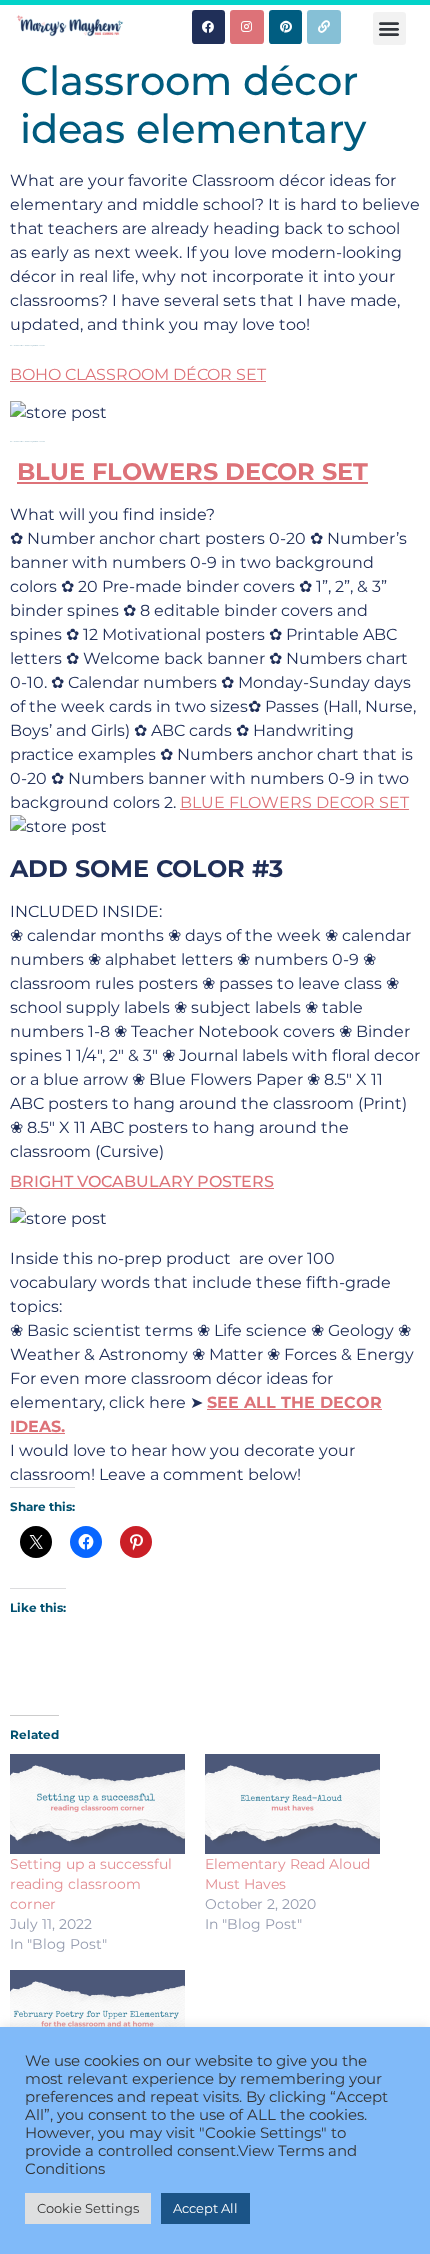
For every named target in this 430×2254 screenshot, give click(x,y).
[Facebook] (209, 27)
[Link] (324, 27)
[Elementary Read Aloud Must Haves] (292, 1804)
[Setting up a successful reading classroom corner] (97, 1804)
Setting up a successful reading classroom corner (91, 1884)
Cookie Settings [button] (88, 2208)
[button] (389, 28)
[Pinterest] (286, 27)
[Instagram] (247, 27)
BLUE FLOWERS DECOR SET (192, 471)
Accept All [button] (205, 2208)
